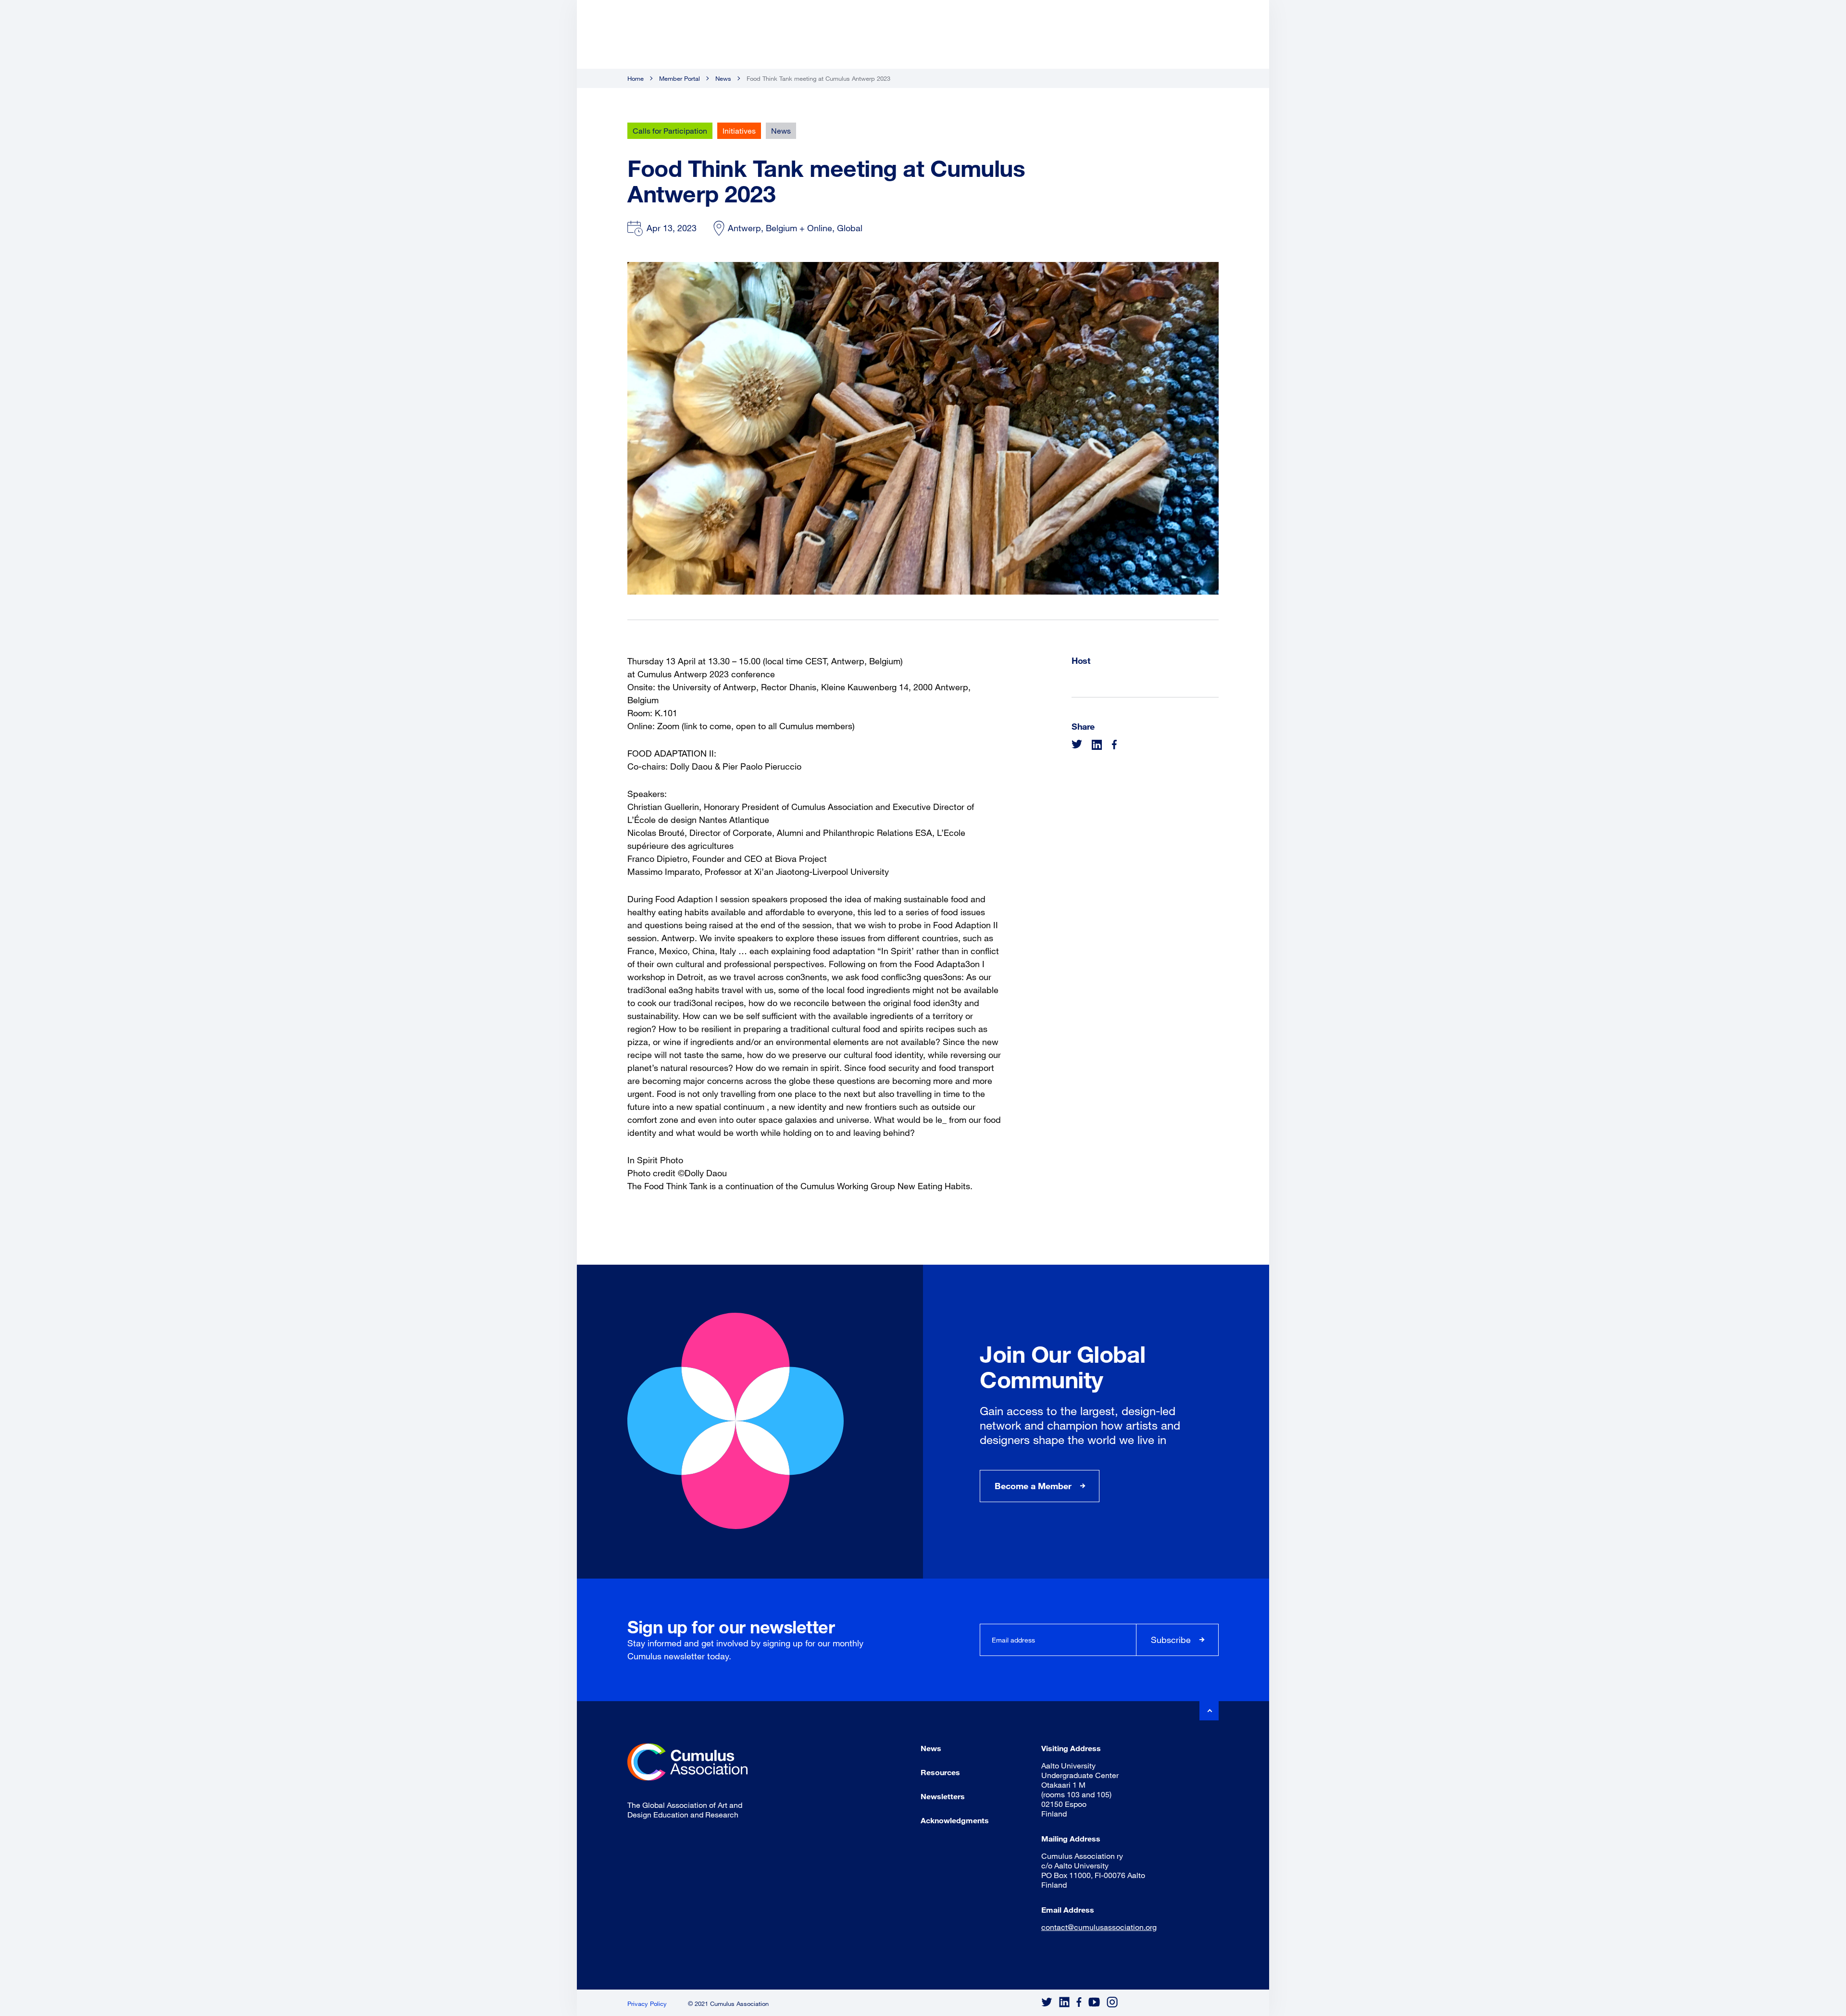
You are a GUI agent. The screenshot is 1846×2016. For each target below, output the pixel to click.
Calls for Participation (670, 131)
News (723, 78)
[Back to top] (1209, 1711)
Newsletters (943, 1796)
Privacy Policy (647, 2004)
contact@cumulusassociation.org (1099, 1927)
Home (636, 78)
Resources (940, 1772)
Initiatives (739, 131)
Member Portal (680, 78)
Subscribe (1171, 1640)
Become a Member (1033, 1486)
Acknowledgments (955, 1820)
